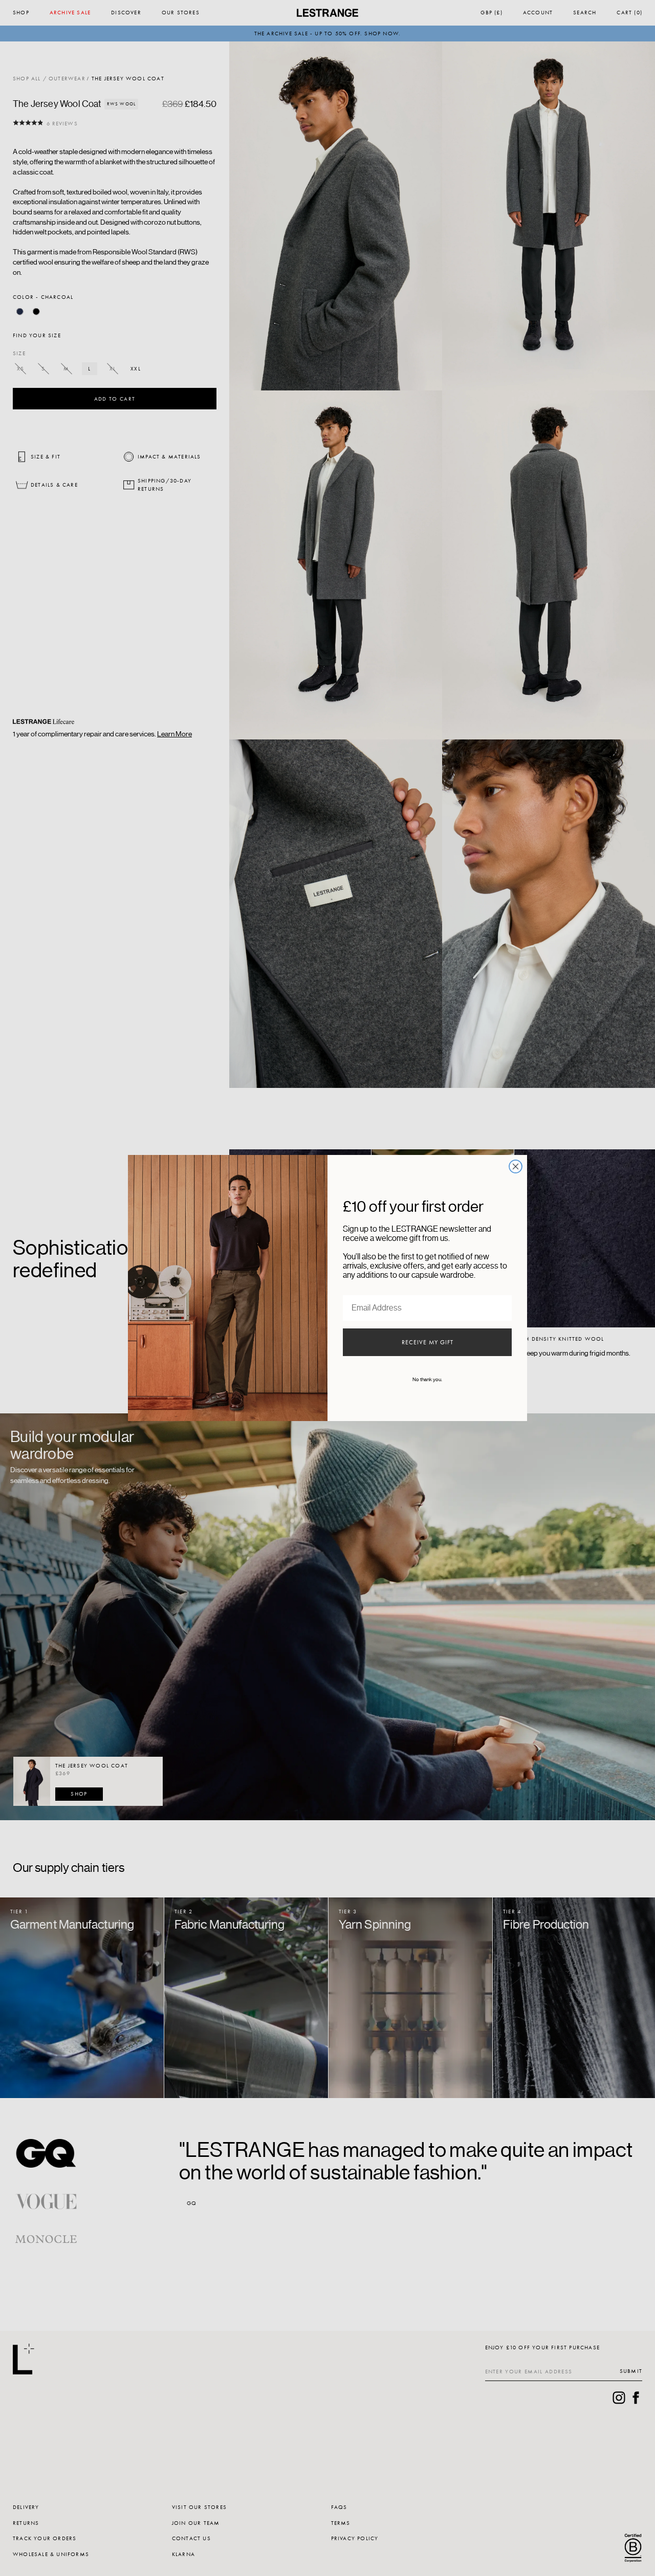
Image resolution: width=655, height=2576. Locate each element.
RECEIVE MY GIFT (428, 1342)
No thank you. (427, 1380)
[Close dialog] (516, 1166)
